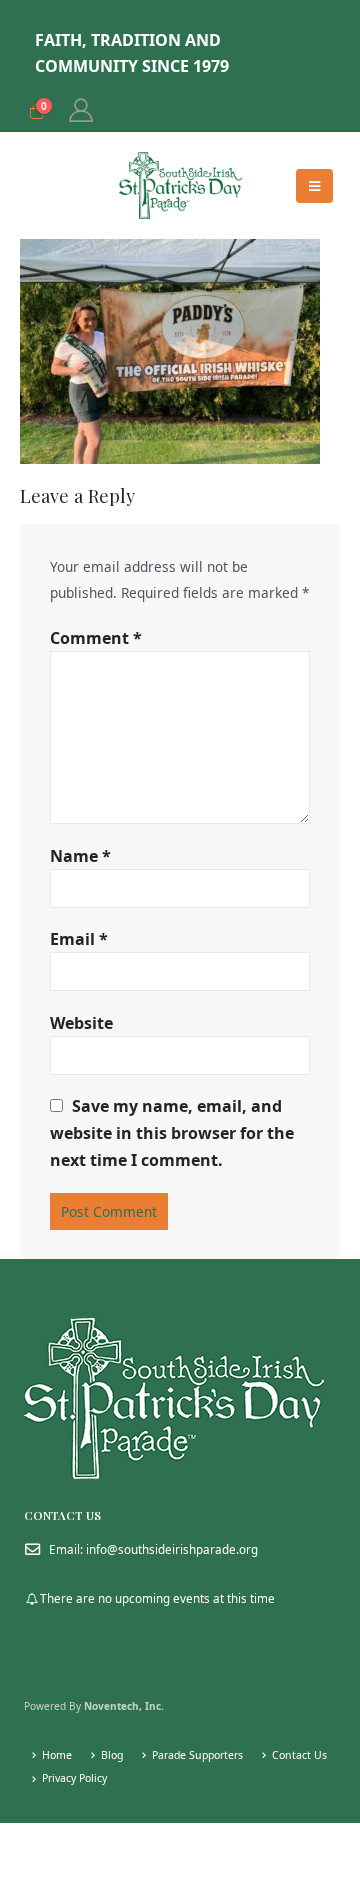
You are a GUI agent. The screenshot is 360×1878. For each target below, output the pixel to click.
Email (79, 939)
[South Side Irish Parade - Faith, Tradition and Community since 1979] (180, 185)
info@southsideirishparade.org (172, 1549)
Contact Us (299, 1755)
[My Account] (81, 110)
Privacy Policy (74, 1778)
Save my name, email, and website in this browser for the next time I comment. (172, 1133)
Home (57, 1755)
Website (81, 1023)
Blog (112, 1755)
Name (80, 856)
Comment (96, 638)
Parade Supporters (197, 1755)
